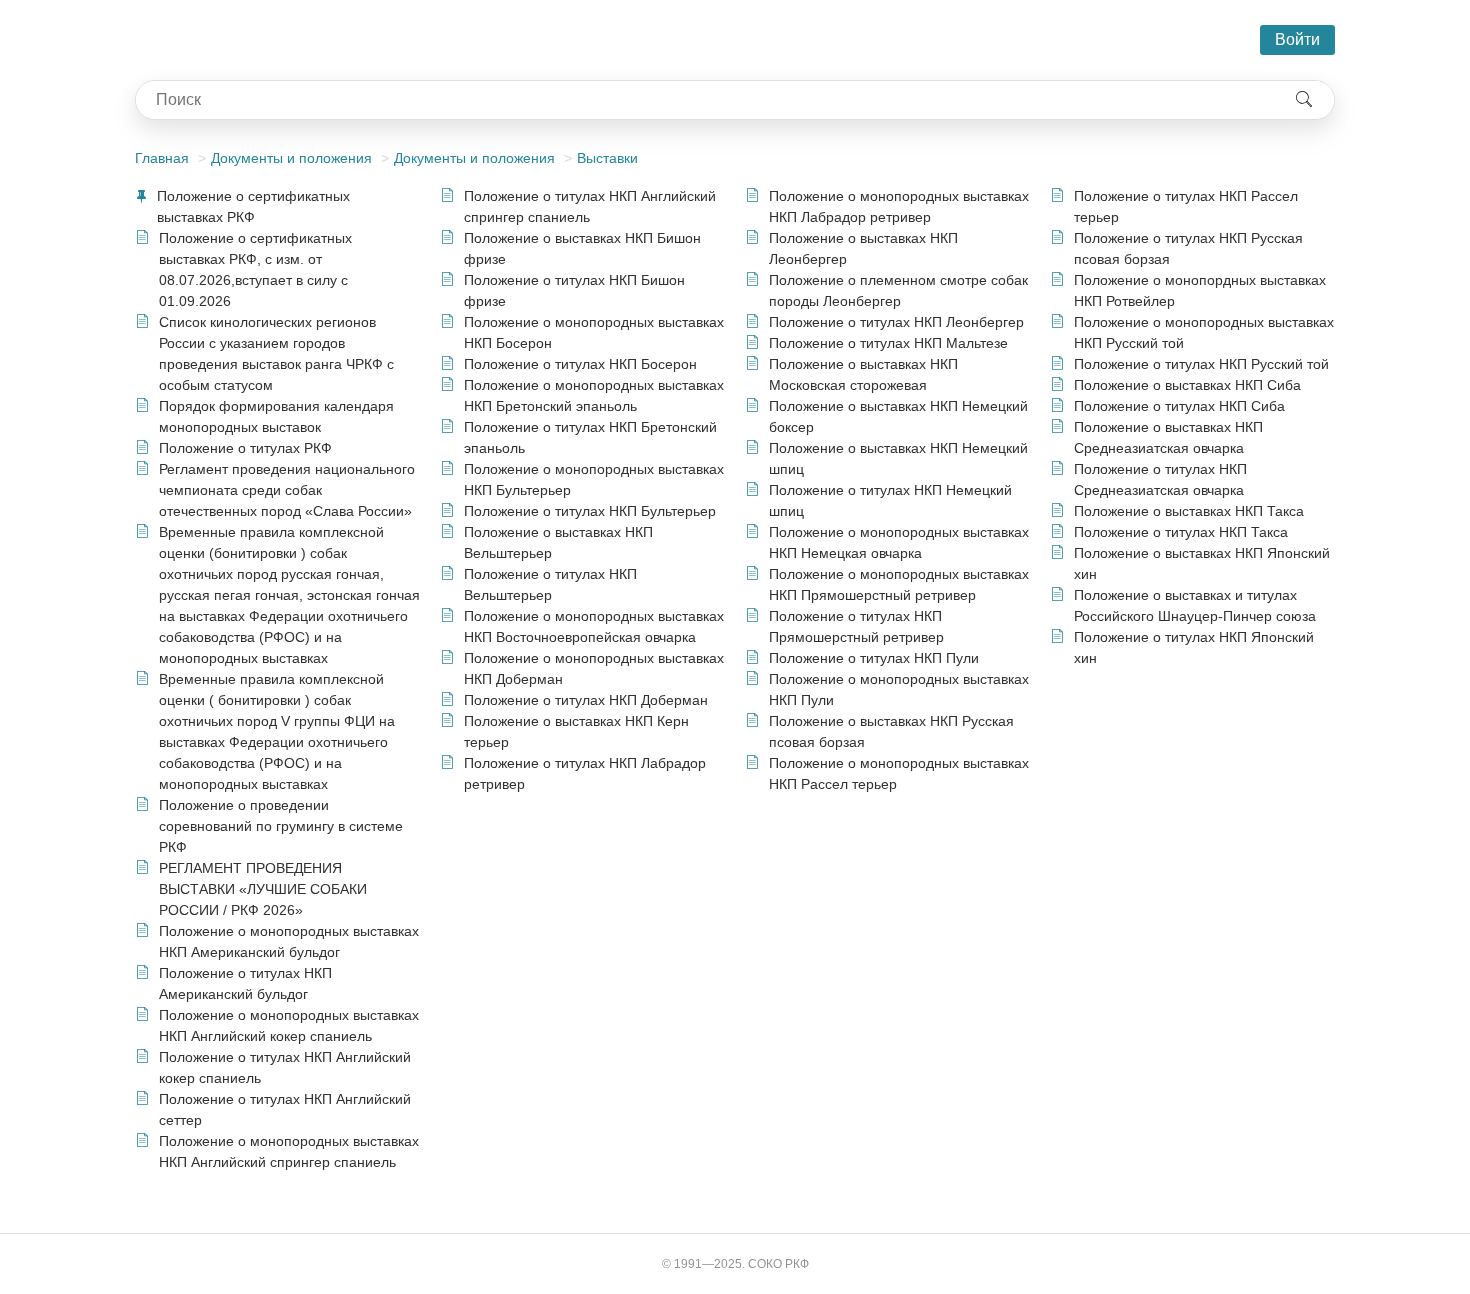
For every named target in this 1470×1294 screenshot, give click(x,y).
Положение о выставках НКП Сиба (1187, 385)
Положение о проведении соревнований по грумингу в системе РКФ (281, 826)
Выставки (607, 158)
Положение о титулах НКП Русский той (1201, 364)
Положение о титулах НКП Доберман (586, 700)
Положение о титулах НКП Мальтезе (888, 343)
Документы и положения (291, 158)
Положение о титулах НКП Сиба (1179, 406)
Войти (1297, 39)
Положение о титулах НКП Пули (874, 658)
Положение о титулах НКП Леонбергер (896, 322)
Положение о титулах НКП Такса (1181, 532)
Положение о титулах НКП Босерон (580, 364)
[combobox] (705, 100)
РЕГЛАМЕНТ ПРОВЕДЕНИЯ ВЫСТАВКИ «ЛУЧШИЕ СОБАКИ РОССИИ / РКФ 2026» (263, 889)
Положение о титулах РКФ (245, 448)
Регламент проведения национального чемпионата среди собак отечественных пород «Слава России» (287, 490)
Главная (162, 158)
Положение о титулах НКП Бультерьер (590, 511)
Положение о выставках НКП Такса (1189, 511)
